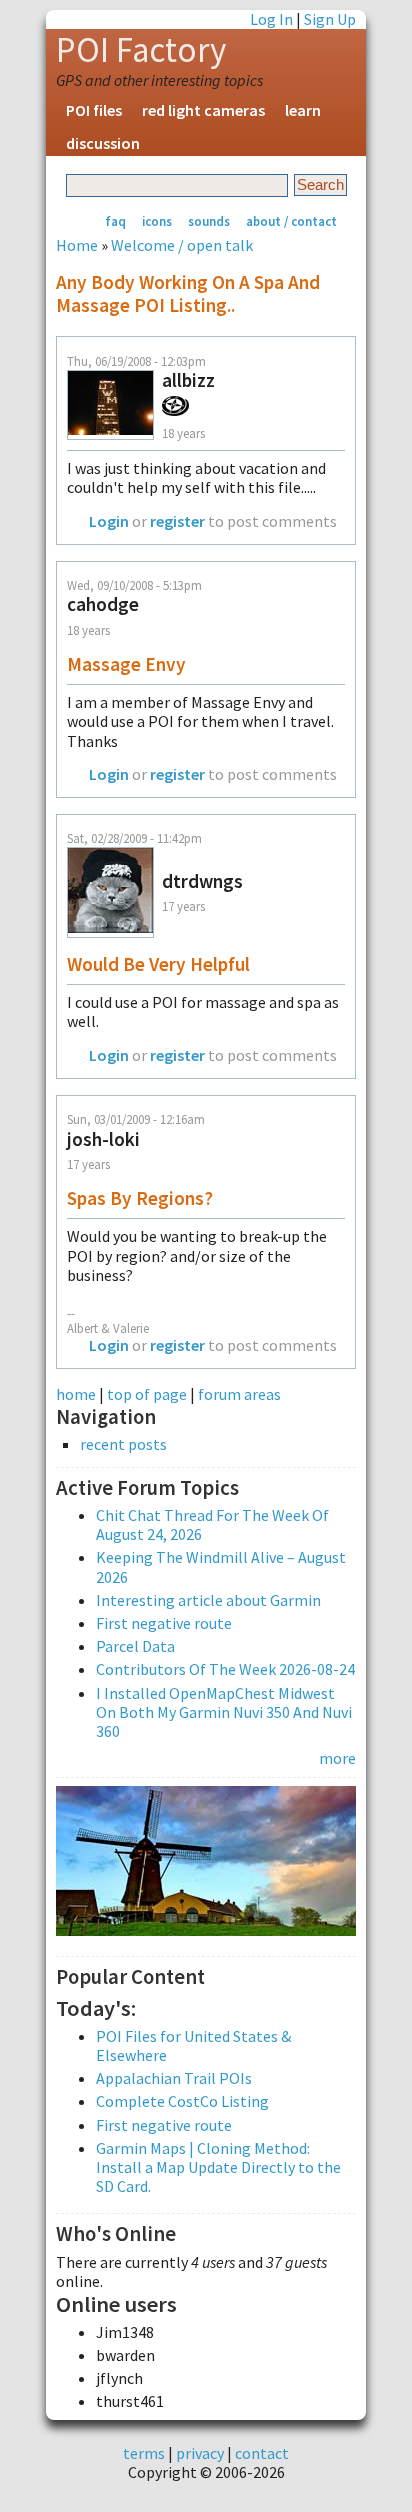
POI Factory (141, 50)
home (76, 1394)
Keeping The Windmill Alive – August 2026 (221, 1566)
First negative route (164, 1623)
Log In (271, 19)
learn (303, 110)
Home (77, 245)
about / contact (291, 221)
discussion (103, 143)
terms (144, 2453)
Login (109, 521)
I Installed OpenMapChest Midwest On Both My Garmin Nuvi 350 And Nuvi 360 (224, 1712)
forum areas (239, 1394)
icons (157, 221)
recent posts (123, 1444)
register (177, 521)
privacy (200, 2453)
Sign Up (330, 19)
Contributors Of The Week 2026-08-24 (225, 1669)
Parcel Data (135, 1646)
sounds (209, 221)
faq (115, 221)
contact (262, 2453)
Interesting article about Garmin (208, 1600)
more (337, 1758)
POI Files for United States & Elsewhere (193, 2045)
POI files (94, 110)
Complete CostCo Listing (182, 2101)
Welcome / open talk (182, 245)
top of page (147, 1394)
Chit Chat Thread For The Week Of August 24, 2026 (212, 1524)
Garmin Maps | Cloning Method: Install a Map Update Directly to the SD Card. (218, 2167)
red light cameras (203, 110)
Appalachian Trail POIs (174, 2078)
